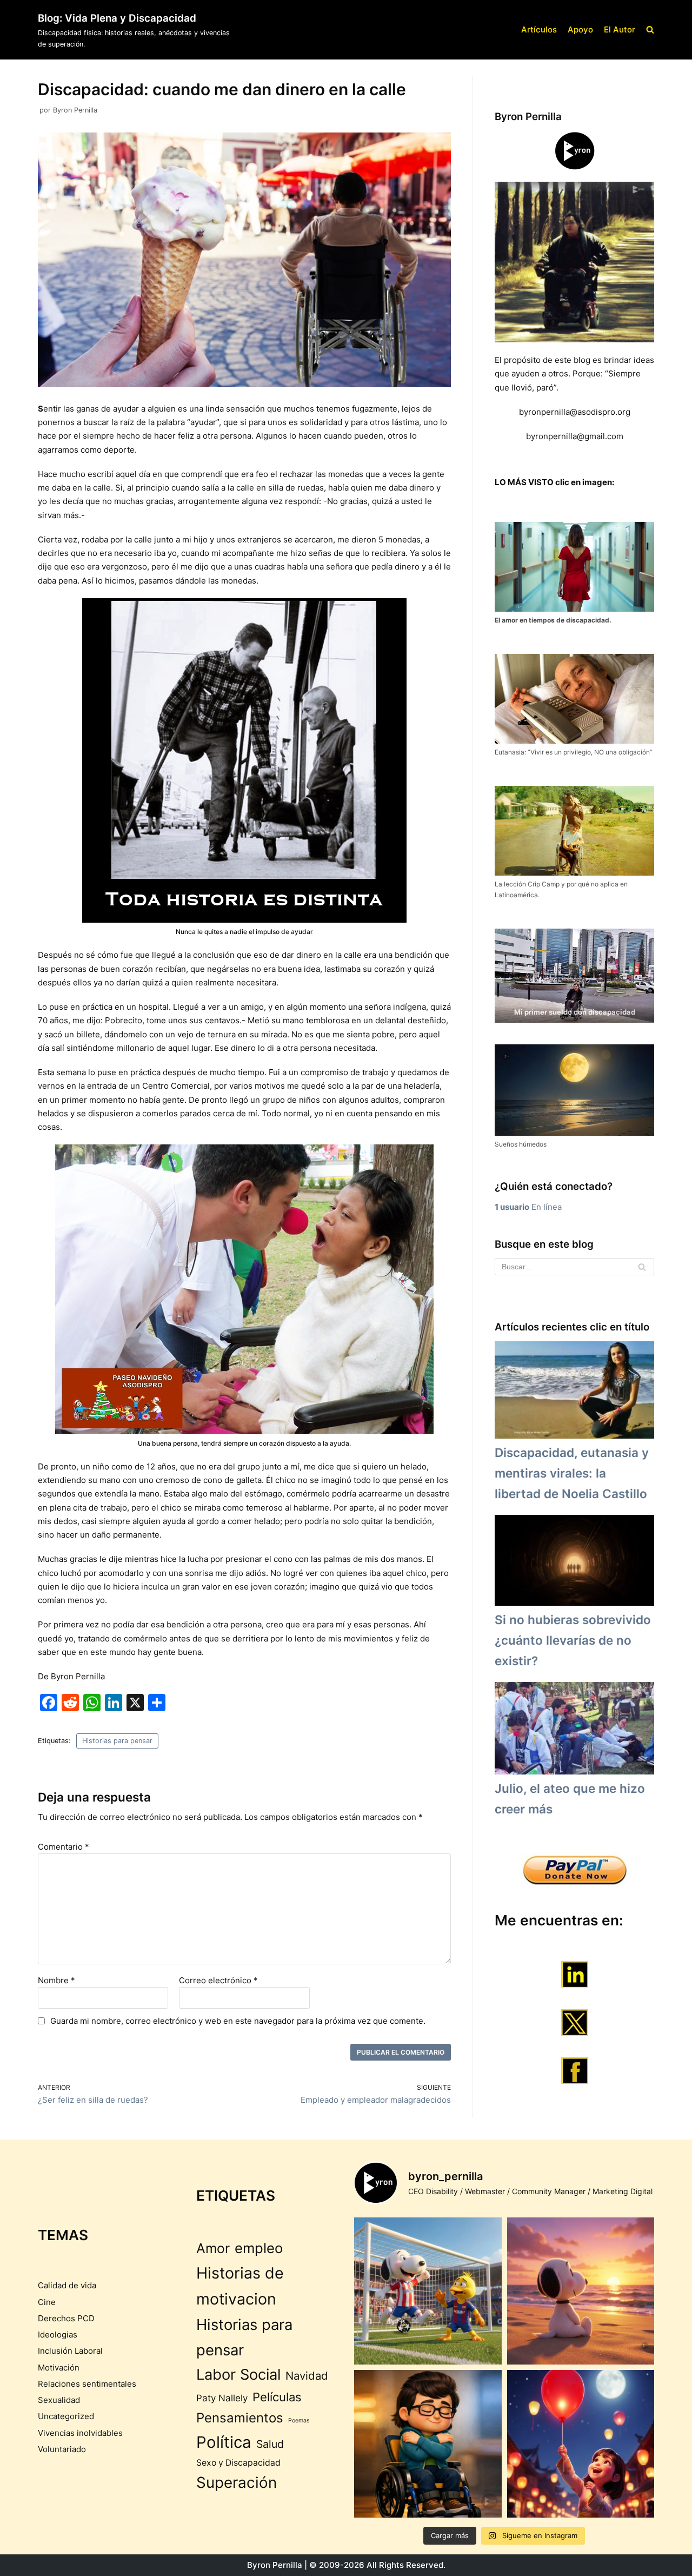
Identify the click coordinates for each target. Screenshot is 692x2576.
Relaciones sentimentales (87, 2384)
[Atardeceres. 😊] (581, 2291)
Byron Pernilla (75, 110)
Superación (237, 2482)
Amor (213, 2248)
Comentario (64, 1847)
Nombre (56, 1980)
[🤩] (428, 2291)
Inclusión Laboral (70, 2351)
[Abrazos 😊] (428, 2444)
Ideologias (58, 2335)
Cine (47, 2302)
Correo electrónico (218, 1980)
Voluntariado (62, 2449)
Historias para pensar (117, 1741)
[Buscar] (642, 1267)
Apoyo (580, 29)
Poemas (299, 2421)
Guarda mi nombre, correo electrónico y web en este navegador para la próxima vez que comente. (238, 2021)
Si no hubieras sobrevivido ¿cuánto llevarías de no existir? (573, 1640)
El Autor (620, 29)
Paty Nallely (222, 2398)
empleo (259, 2248)
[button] (650, 29)
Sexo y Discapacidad (238, 2463)
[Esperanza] (581, 2444)
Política (224, 2442)
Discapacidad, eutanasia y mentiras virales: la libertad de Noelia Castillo (572, 1473)
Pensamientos (240, 2418)
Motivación (59, 2368)
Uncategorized (66, 2416)
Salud (270, 2444)
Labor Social (238, 2375)
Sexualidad (59, 2400)
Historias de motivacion (240, 2286)
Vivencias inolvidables (80, 2433)
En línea (528, 1207)
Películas (277, 2397)
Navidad (307, 2376)
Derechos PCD (66, 2318)
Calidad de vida (67, 2285)
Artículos (539, 29)
